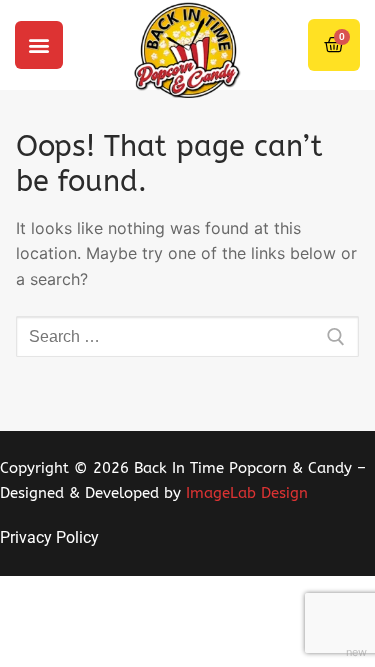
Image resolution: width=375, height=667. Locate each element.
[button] (39, 45)
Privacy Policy (49, 537)
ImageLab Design (247, 493)
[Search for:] (187, 337)
